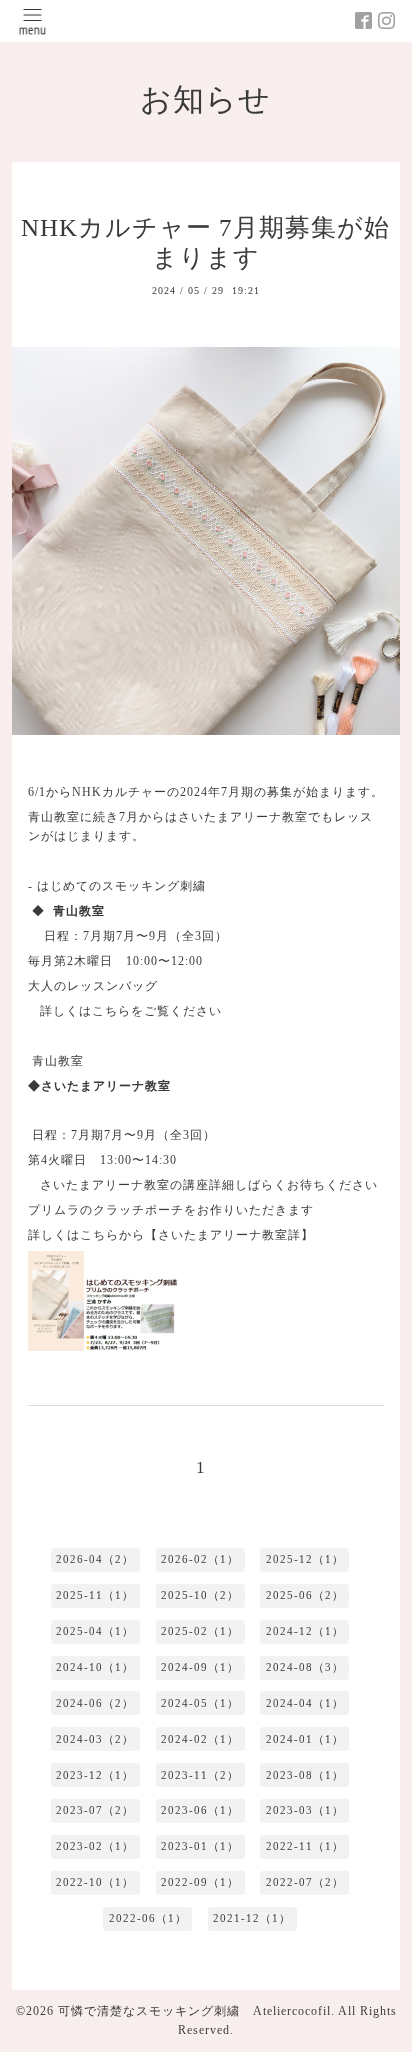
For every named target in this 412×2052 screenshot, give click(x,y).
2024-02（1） (200, 1739)
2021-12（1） (252, 1918)
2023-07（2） (95, 1810)
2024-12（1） (305, 1631)
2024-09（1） (200, 1667)
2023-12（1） (95, 1775)
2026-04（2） (95, 1559)
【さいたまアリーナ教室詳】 (229, 1235)
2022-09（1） (200, 1882)
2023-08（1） (305, 1775)
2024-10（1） (95, 1667)
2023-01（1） (200, 1846)
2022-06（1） (148, 1918)
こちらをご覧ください (157, 1011)
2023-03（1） (305, 1810)
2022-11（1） (305, 1846)
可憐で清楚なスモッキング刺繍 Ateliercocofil (194, 2011)
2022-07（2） (305, 1882)
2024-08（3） (305, 1667)
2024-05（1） (200, 1703)
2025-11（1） (95, 1595)
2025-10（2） (200, 1595)
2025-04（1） (95, 1631)
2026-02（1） (200, 1559)
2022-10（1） (95, 1882)
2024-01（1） (305, 1739)
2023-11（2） (200, 1775)
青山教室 (58, 1061)
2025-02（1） (200, 1631)
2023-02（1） (95, 1846)
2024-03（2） (95, 1739)
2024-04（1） (305, 1703)
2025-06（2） (305, 1595)
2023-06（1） (200, 1810)
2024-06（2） (95, 1703)
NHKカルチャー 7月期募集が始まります (205, 243)
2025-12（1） (305, 1559)
